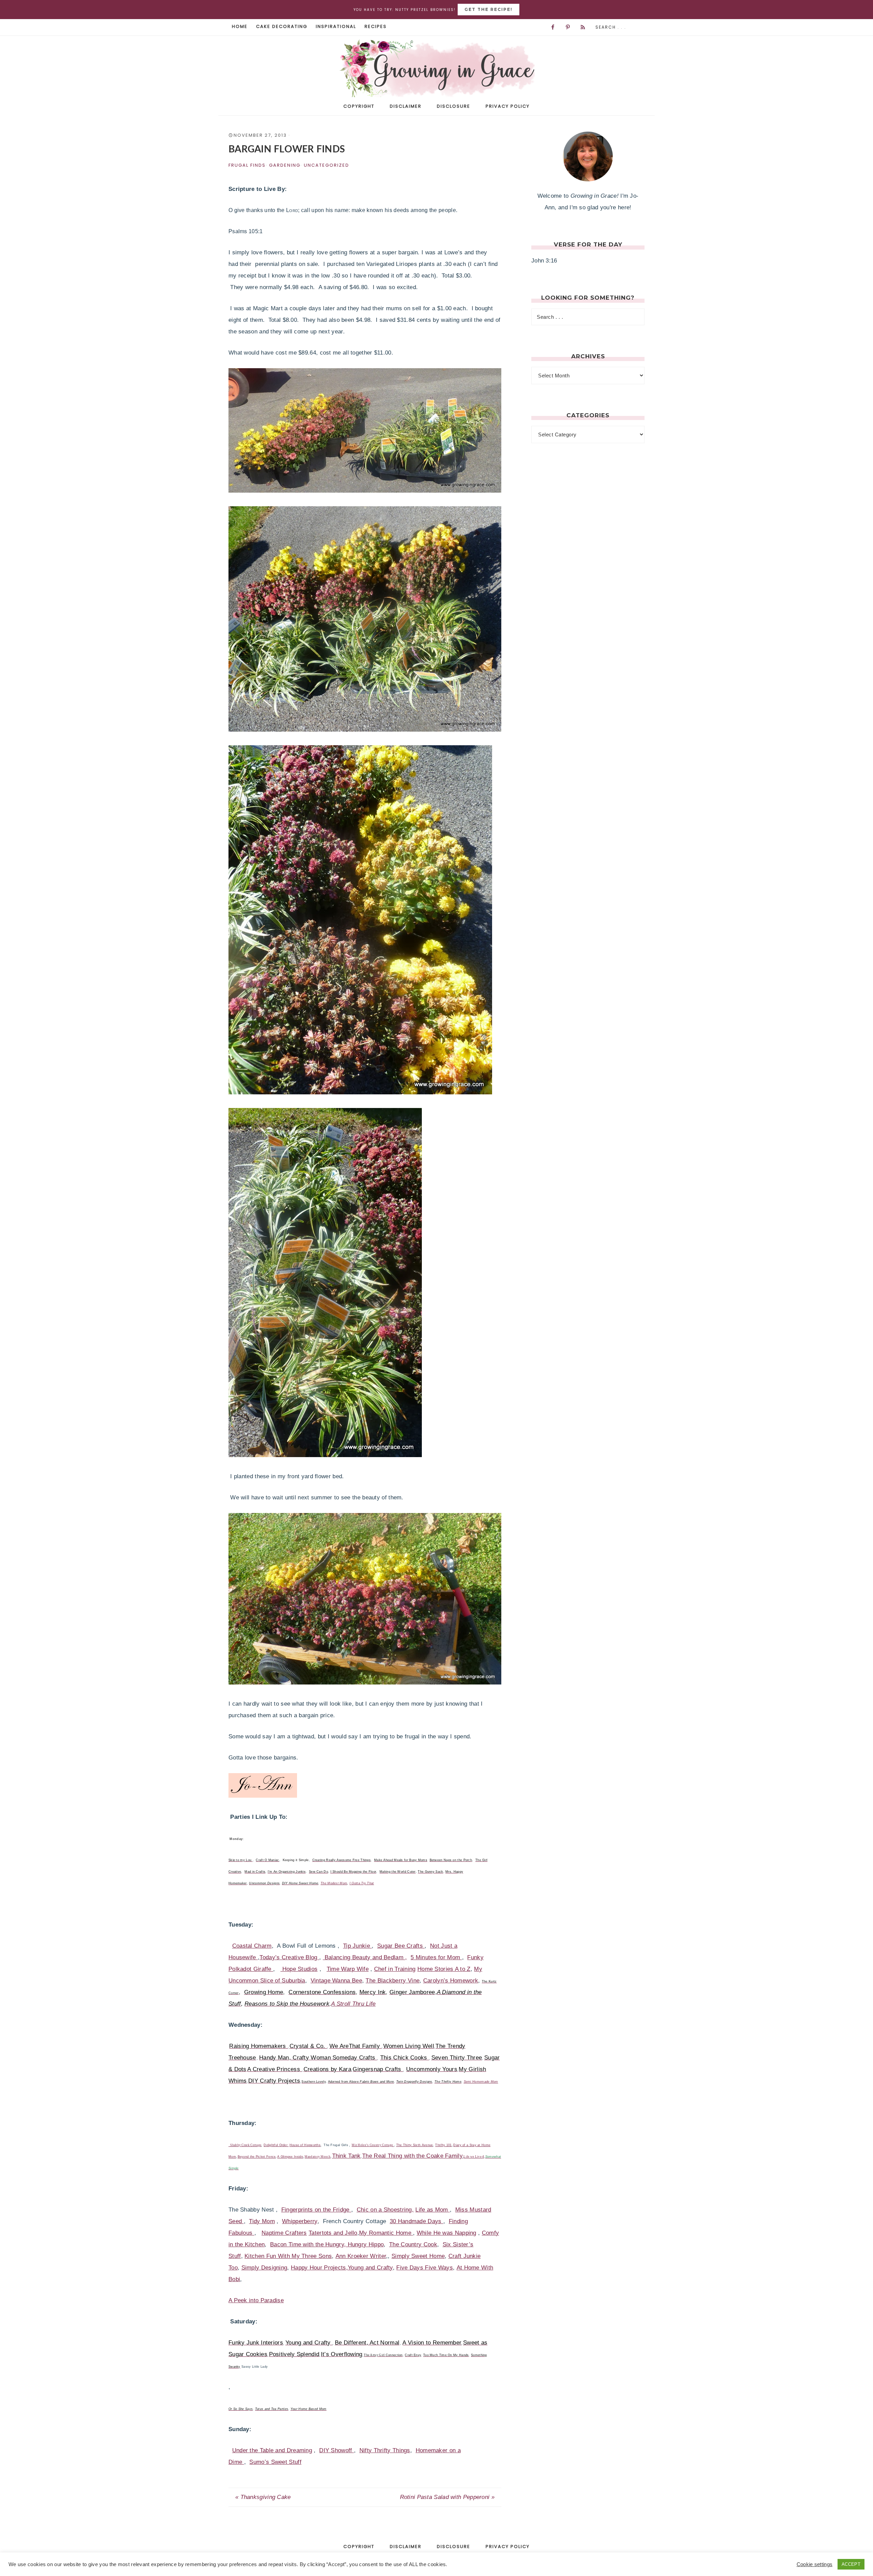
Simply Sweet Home (418, 2256)
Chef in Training (395, 1969)
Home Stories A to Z (444, 1969)
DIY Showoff (337, 2450)
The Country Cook (413, 2244)
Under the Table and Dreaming (272, 2450)
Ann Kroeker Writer (361, 2256)
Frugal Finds (247, 165)
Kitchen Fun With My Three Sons (288, 2256)
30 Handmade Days (417, 2221)
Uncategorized (327, 165)
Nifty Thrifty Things (385, 2450)
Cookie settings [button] (815, 2564)
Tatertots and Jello (333, 2233)
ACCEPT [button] (851, 2564)
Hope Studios (299, 1969)
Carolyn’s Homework (451, 1981)
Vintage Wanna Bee (336, 1981)
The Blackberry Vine (393, 1981)
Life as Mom (433, 2210)
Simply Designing (264, 2268)
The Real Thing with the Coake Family (412, 2156)
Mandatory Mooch (317, 2157)
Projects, (335, 2268)
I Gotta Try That (362, 1883)
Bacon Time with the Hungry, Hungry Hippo (327, 2244)
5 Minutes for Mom (436, 1957)
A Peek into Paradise (256, 2300)
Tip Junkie (357, 1946)
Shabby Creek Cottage (246, 2145)
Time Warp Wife (348, 1969)
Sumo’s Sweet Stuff (275, 2462)
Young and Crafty (370, 2268)
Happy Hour (307, 2268)
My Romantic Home (386, 2233)
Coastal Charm (252, 1946)
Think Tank (346, 2156)
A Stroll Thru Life (353, 2004)
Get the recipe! (489, 9)
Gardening (285, 165)
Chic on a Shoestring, (385, 2210)
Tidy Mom (262, 2221)
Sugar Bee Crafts (401, 1946)
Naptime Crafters (284, 2233)
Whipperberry (300, 2221)
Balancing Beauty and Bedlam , (365, 1957)
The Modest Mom (334, 1883)
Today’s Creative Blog (289, 1957)
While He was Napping (447, 2233)
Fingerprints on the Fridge (316, 2210)
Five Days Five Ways (425, 2268)
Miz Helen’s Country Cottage (373, 2145)
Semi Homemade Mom (481, 2082)
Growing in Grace (436, 71)
